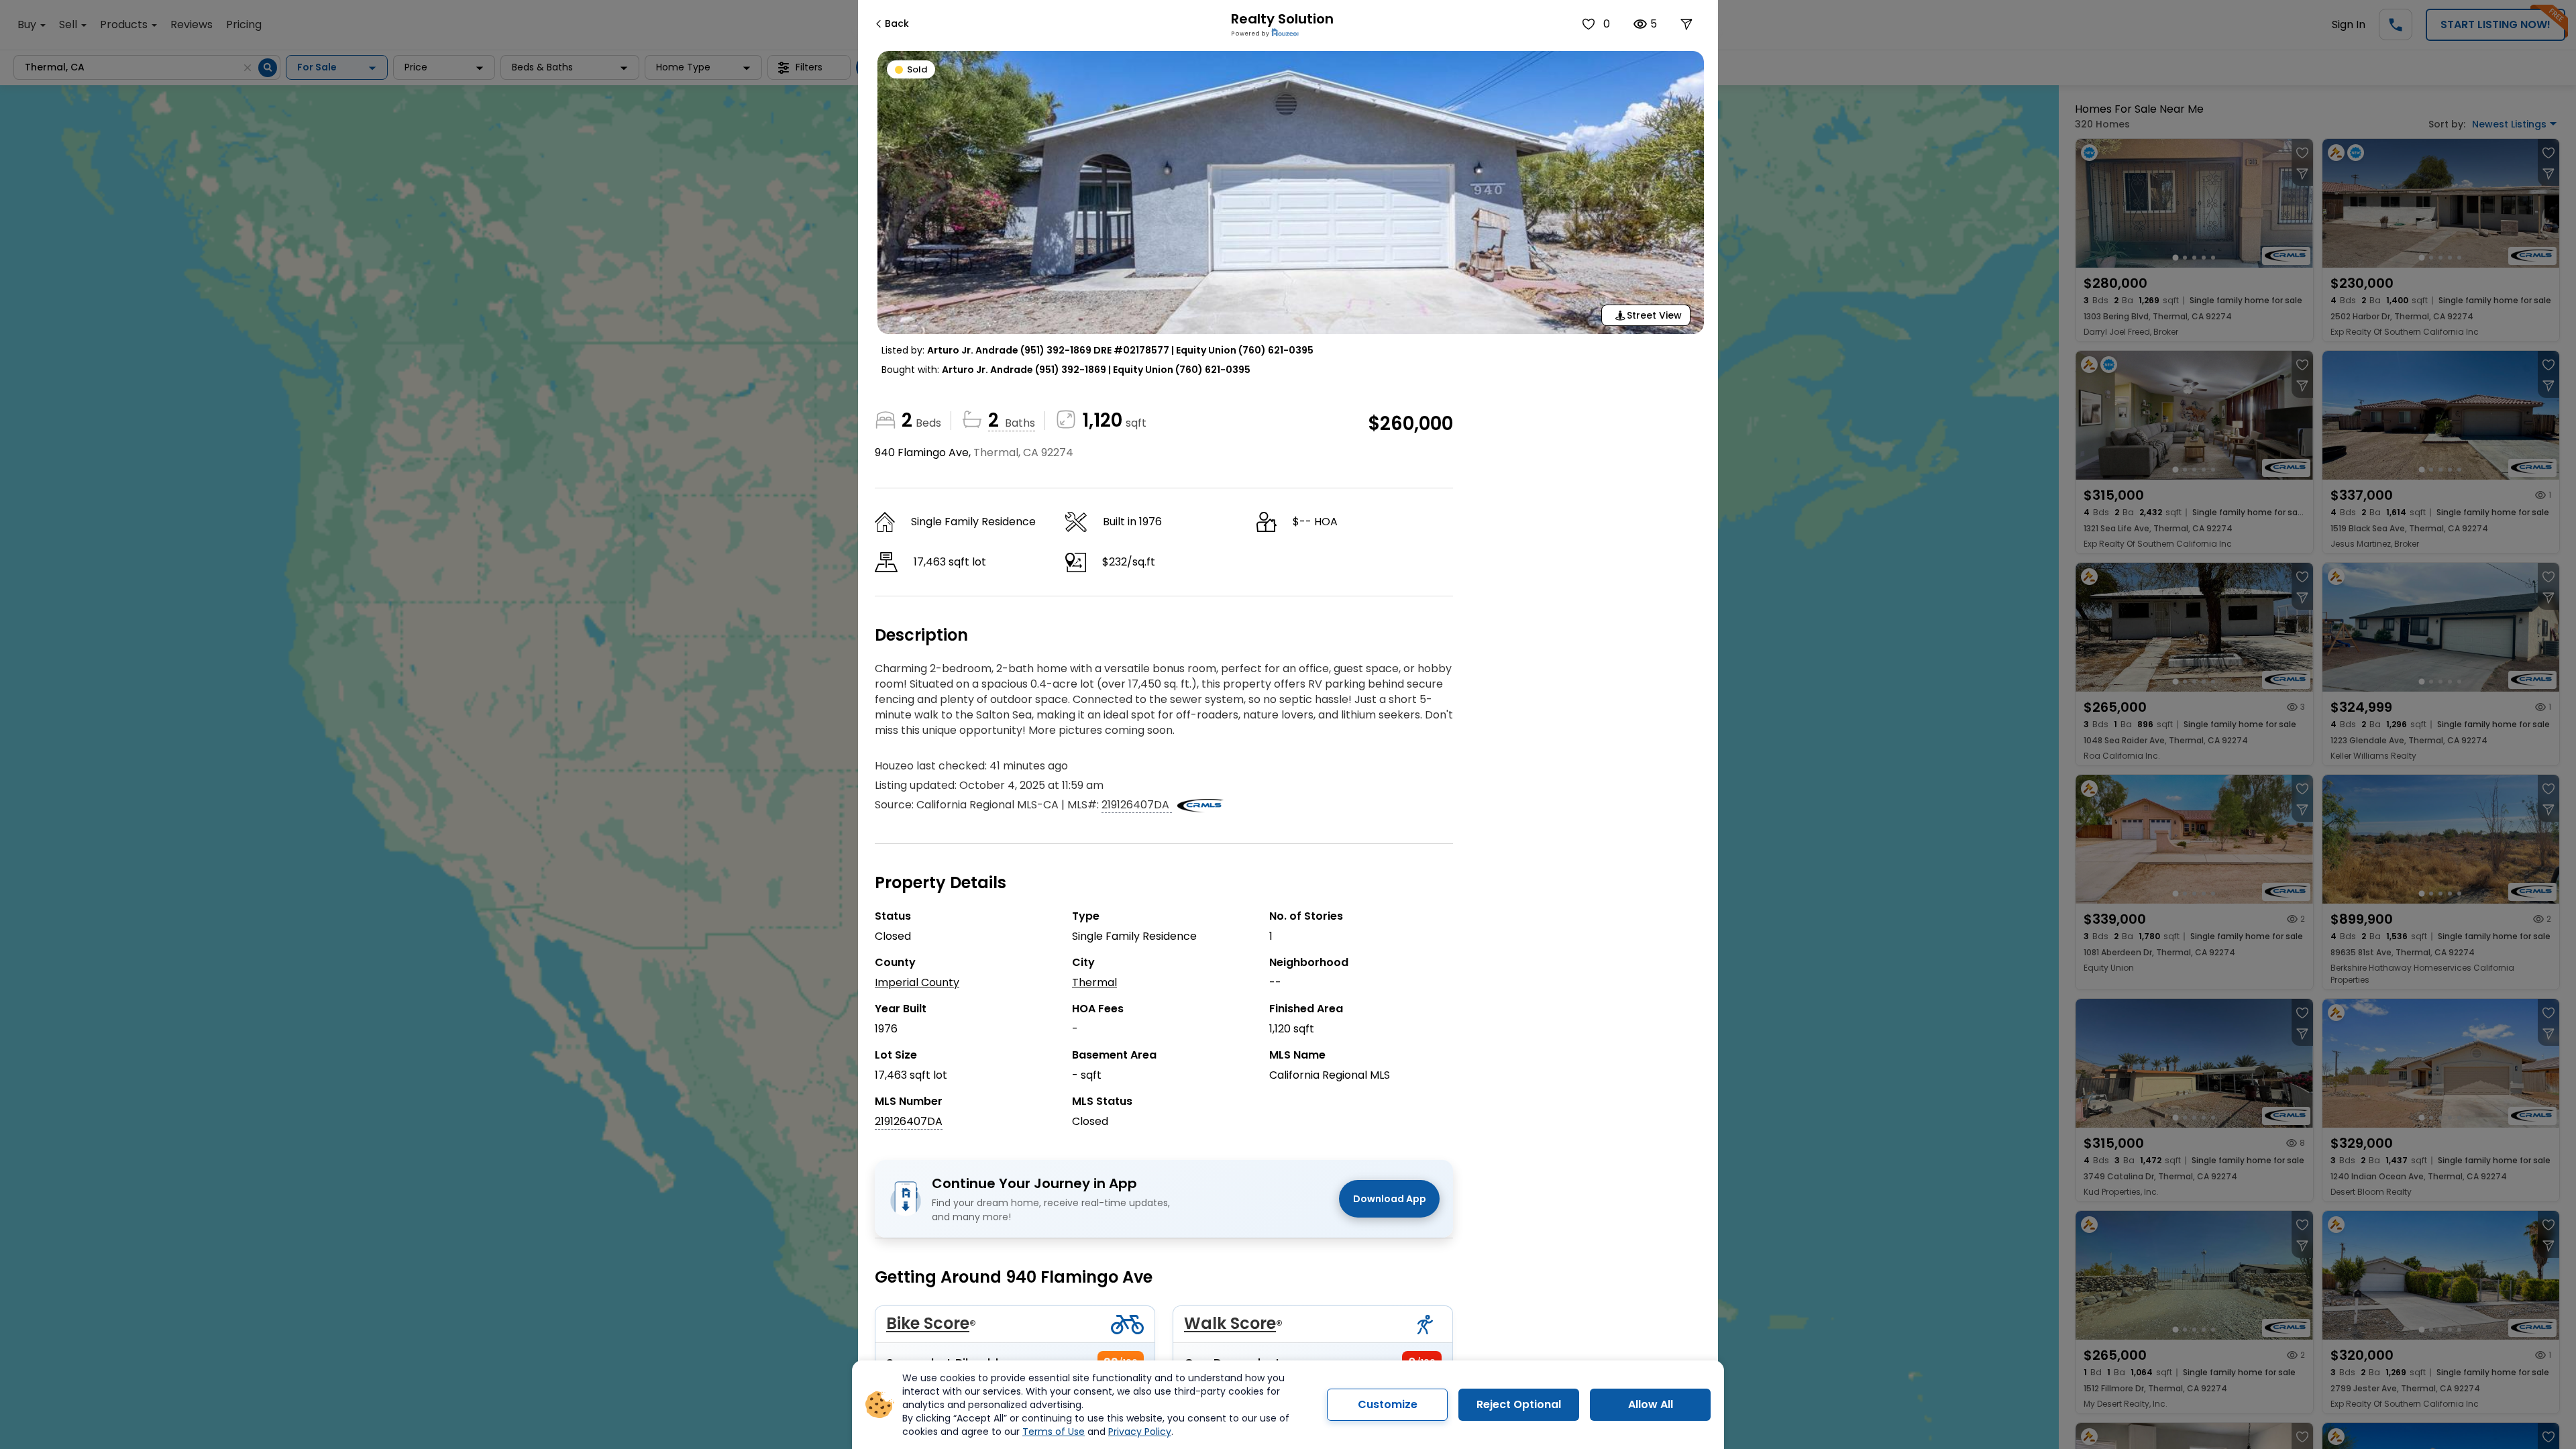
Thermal (1094, 982)
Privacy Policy (1140, 1432)
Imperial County (917, 982)
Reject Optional (1519, 1404)
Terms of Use (1054, 1432)
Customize (1388, 1404)
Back (897, 23)
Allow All (1651, 1404)
